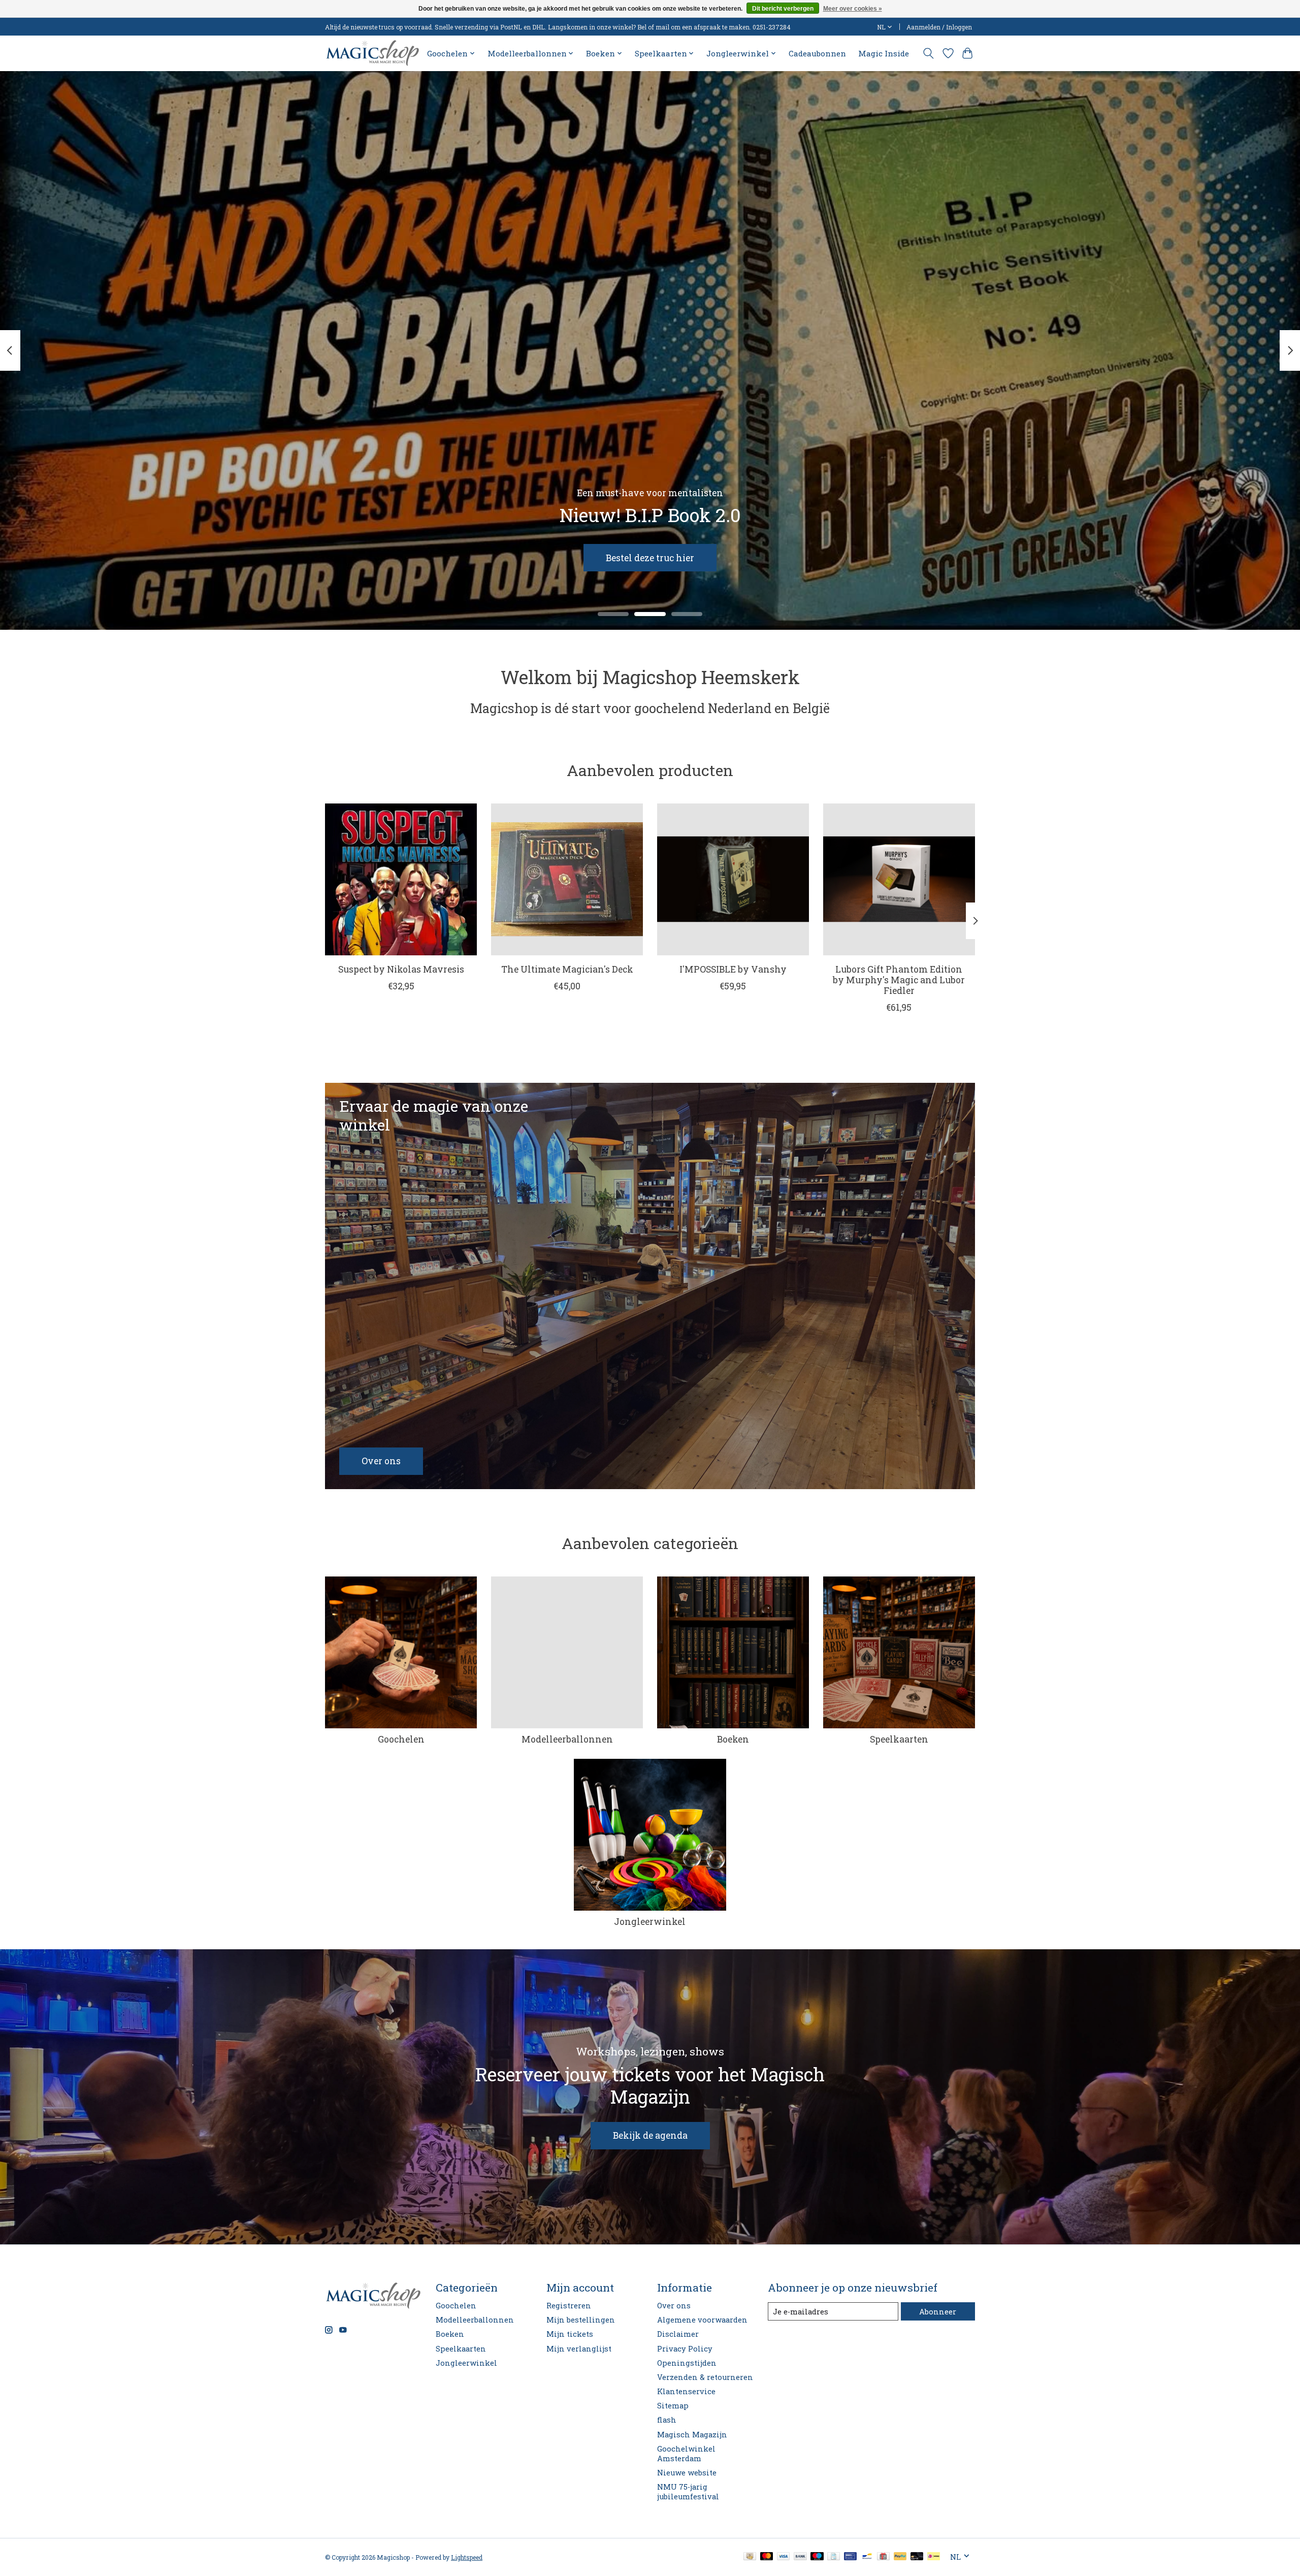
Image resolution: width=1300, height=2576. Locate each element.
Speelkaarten (899, 1739)
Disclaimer (678, 2334)
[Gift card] (883, 2557)
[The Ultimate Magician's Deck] (567, 879)
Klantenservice (686, 2391)
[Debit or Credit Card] (917, 2557)
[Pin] (850, 2557)
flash (667, 2420)
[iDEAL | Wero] (934, 2557)
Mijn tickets (570, 2334)
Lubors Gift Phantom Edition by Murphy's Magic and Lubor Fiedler (899, 980)
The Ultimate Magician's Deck (567, 969)
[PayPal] (900, 2557)
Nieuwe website (687, 2473)
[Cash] (750, 2557)
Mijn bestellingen (581, 2320)
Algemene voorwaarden (702, 2320)
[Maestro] (817, 2557)
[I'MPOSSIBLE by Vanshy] (733, 879)
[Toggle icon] (929, 53)
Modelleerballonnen (567, 1739)
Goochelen (401, 1739)
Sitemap (673, 2406)
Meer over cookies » (853, 9)
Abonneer (938, 2312)
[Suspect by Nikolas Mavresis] (401, 879)
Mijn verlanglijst (579, 2349)
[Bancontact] (867, 2557)
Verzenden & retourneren (705, 2377)
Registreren (569, 2306)
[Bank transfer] (800, 2557)
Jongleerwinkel (650, 1922)
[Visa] (784, 2557)
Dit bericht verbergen (783, 9)
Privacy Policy (685, 2349)
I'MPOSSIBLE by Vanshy (733, 969)
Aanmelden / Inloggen (939, 27)
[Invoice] (834, 2557)
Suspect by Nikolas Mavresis (401, 969)
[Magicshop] (372, 53)
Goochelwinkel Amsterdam (686, 2454)
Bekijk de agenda (650, 2135)
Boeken (733, 1739)
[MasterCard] (767, 2557)
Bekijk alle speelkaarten (605, 557)
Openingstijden (687, 2363)
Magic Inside (884, 53)
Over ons (674, 2306)
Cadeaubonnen (817, 53)
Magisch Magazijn (692, 2435)
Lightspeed (467, 2557)
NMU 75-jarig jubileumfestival (688, 2492)
